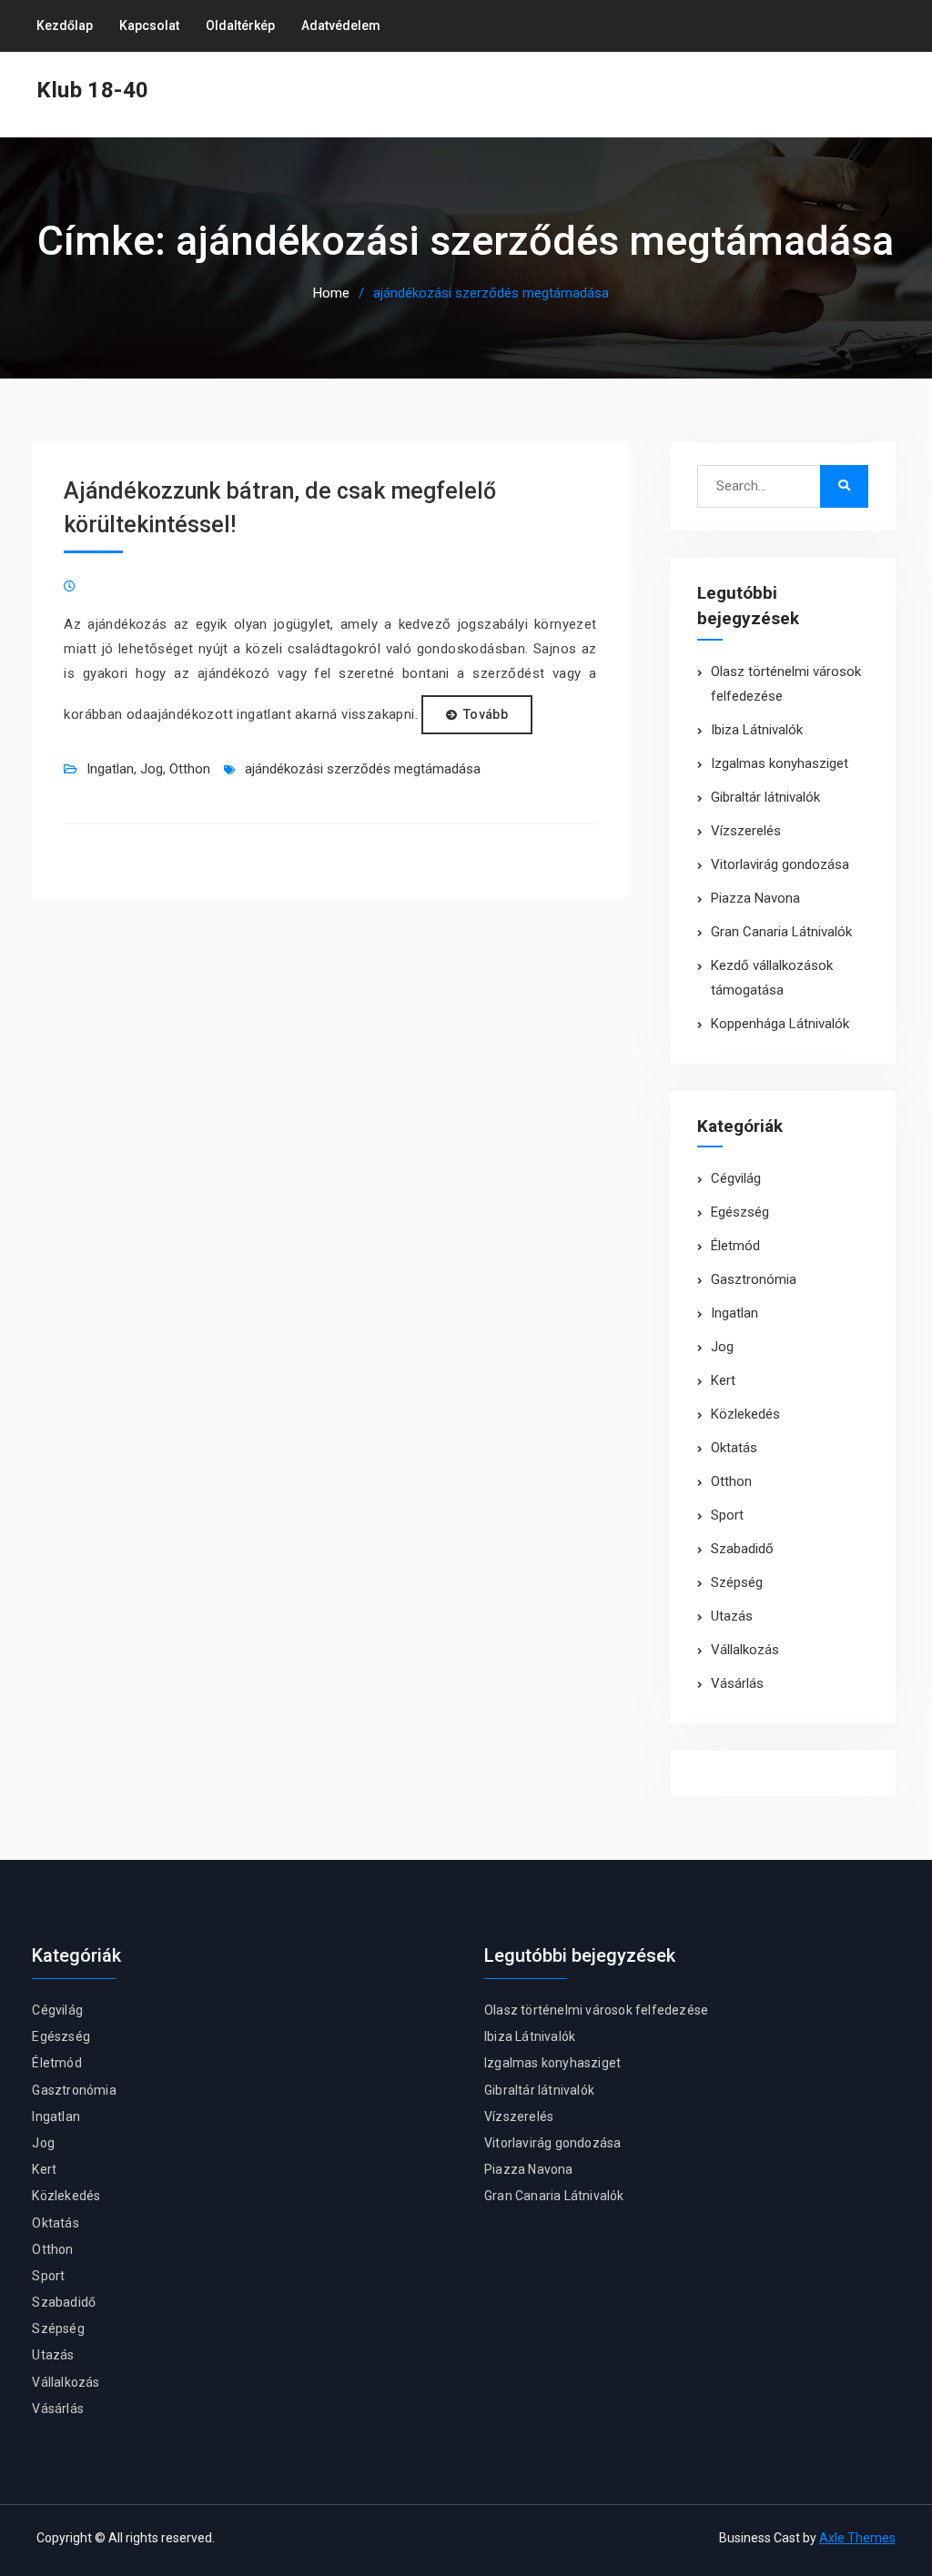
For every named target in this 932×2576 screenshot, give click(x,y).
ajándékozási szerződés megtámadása (363, 769)
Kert (723, 1380)
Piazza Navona (755, 898)
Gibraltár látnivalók (765, 797)
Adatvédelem (341, 25)
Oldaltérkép (240, 25)
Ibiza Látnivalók (757, 730)
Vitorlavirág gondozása (780, 864)
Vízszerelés (746, 831)
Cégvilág (736, 1178)
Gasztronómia (754, 1279)
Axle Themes (857, 2538)
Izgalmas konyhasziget (780, 763)
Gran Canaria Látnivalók (781, 932)
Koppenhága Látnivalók (780, 1024)
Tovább (486, 714)
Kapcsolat (149, 25)
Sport (727, 1515)
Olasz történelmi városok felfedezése (596, 2010)
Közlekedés (745, 1414)
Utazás (732, 1616)
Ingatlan (110, 769)
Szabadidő (742, 1549)
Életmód (735, 1246)
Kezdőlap (65, 25)
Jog (152, 769)
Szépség (737, 1582)
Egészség (740, 1212)
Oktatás (734, 1448)
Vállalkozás (745, 1650)
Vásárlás (737, 1683)
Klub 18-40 (92, 90)
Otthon (190, 769)
